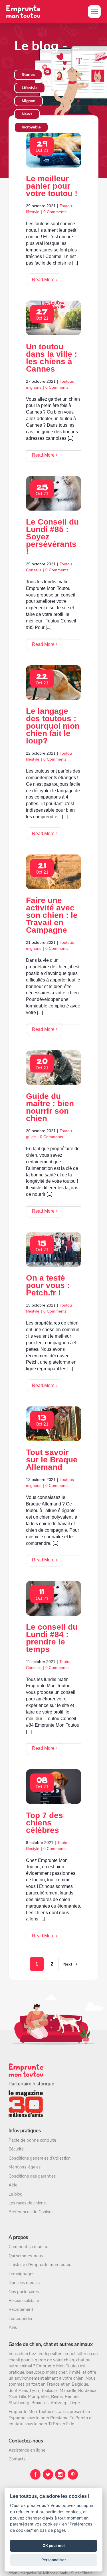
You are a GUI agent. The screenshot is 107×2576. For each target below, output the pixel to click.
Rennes (72, 2396)
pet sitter (78, 2354)
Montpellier (39, 2396)
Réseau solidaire (24, 2301)
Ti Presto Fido (61, 2424)
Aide (13, 2185)
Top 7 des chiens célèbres (45, 1823)
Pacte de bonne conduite (32, 2140)
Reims (57, 2396)
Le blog (16, 2194)
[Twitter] (48, 2474)
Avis (13, 2327)
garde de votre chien (54, 2360)
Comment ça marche (28, 2247)
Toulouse (49, 2390)
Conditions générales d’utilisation (40, 2158)
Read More (43, 280)
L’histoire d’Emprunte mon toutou (40, 2265)
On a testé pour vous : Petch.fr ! (48, 1285)
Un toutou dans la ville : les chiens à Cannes (52, 358)
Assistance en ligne (27, 2450)
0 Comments (55, 212)
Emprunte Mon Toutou (57, 2366)
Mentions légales (25, 2167)
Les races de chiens (27, 2203)
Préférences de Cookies (31, 2212)
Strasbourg (19, 2403)
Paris (23, 2390)
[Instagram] (60, 2474)
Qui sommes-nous (26, 2256)
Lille (22, 2396)
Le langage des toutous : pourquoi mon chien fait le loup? (53, 726)
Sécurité (16, 2149)
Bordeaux (87, 2390)
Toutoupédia (20, 2319)
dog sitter (52, 2354)
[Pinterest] (73, 2474)
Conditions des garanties (32, 2176)
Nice (13, 2396)
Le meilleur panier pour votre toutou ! (52, 186)
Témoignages (21, 2274)
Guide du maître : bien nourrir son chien (50, 1107)
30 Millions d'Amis (53, 2573)
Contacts (17, 2459)
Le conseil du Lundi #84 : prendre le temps (52, 1638)
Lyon (35, 2390)
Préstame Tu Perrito (69, 2418)
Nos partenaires (24, 2292)
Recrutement (21, 2309)
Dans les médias (24, 2283)
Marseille (68, 2390)
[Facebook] (35, 2474)
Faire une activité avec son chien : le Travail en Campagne (52, 915)
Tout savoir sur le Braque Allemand (52, 1460)
